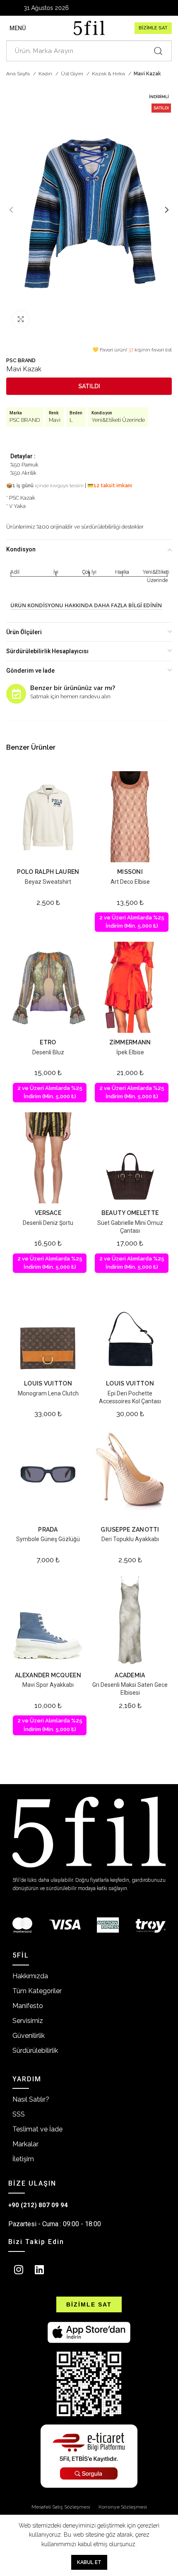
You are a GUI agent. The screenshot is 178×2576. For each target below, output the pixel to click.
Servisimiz (28, 2021)
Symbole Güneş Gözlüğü (48, 1539)
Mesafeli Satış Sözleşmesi (61, 2507)
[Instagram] (19, 2270)
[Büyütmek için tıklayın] (21, 319)
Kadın (46, 74)
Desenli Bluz (48, 1052)
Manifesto (28, 2006)
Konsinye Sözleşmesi (123, 2507)
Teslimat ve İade (37, 2129)
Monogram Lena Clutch (48, 1393)
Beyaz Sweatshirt (48, 882)
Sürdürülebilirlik (35, 2050)
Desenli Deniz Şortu (48, 1223)
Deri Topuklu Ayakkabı (130, 1539)
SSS (19, 2114)
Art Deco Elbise (130, 882)
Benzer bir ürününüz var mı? (73, 688)
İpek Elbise (130, 1052)
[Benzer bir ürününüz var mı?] (16, 694)
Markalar (25, 2144)
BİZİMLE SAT (153, 28)
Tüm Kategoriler (37, 1991)
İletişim (23, 2159)
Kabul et (89, 2562)
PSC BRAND (21, 360)
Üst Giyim (73, 74)
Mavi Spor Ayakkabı (48, 1685)
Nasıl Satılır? (31, 2099)
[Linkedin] (39, 2270)
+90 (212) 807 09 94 (38, 2205)
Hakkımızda (30, 1976)
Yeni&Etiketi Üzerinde (118, 420)
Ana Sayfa (19, 74)
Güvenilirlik (29, 2036)
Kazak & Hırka (109, 74)
